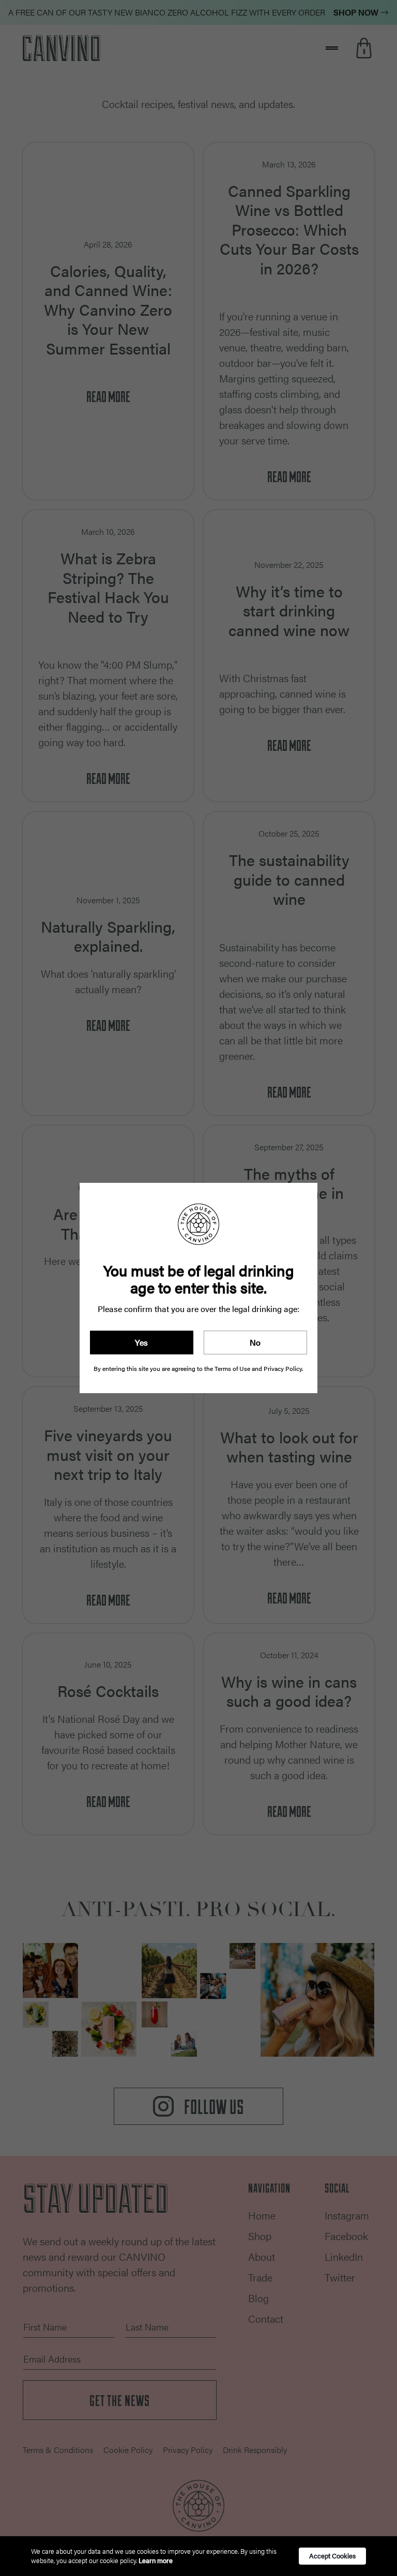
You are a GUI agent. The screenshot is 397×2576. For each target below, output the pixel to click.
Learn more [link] (156, 2560)
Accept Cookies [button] (332, 2556)
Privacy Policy (283, 1368)
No (255, 1342)
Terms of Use (232, 1368)
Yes (141, 1342)
